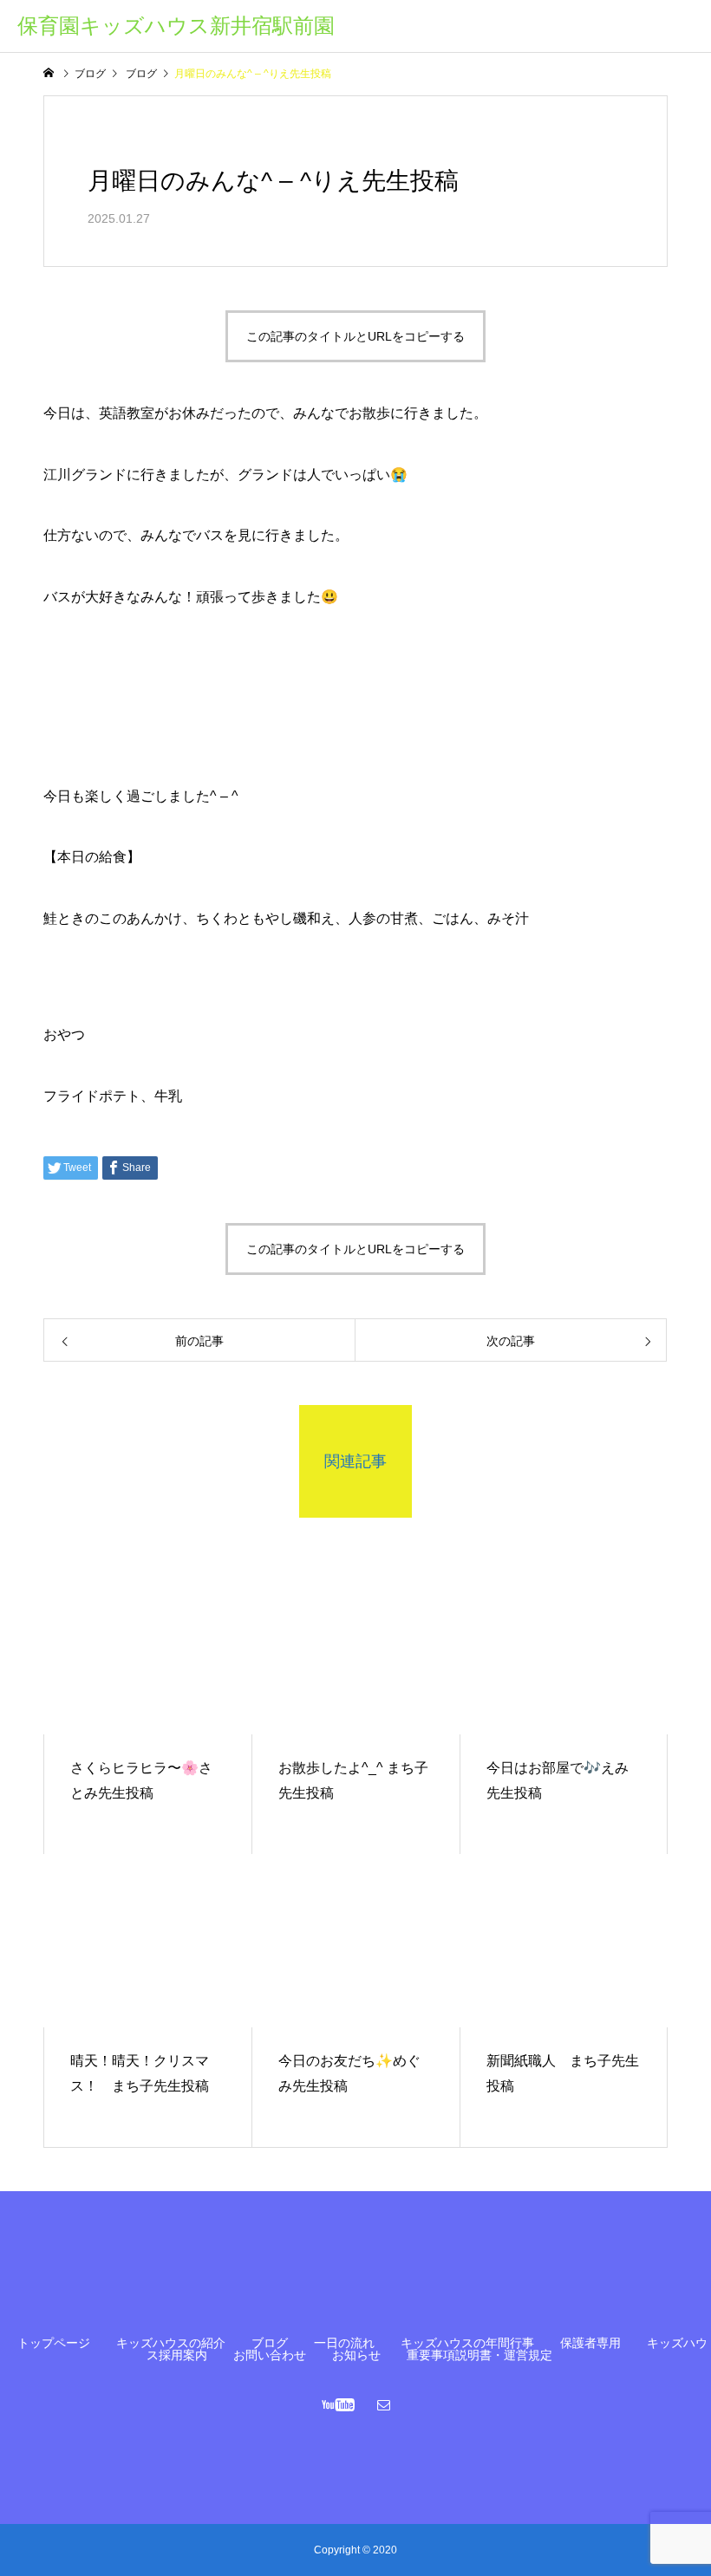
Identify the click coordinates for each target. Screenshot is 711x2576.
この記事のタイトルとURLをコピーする (355, 336)
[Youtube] (339, 2404)
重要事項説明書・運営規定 (479, 2355)
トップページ (54, 2343)
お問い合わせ (270, 2355)
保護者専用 (590, 2343)
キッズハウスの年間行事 (467, 2343)
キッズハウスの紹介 (171, 2343)
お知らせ (356, 2355)
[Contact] (384, 2404)
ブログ (270, 2343)
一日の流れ (344, 2343)
